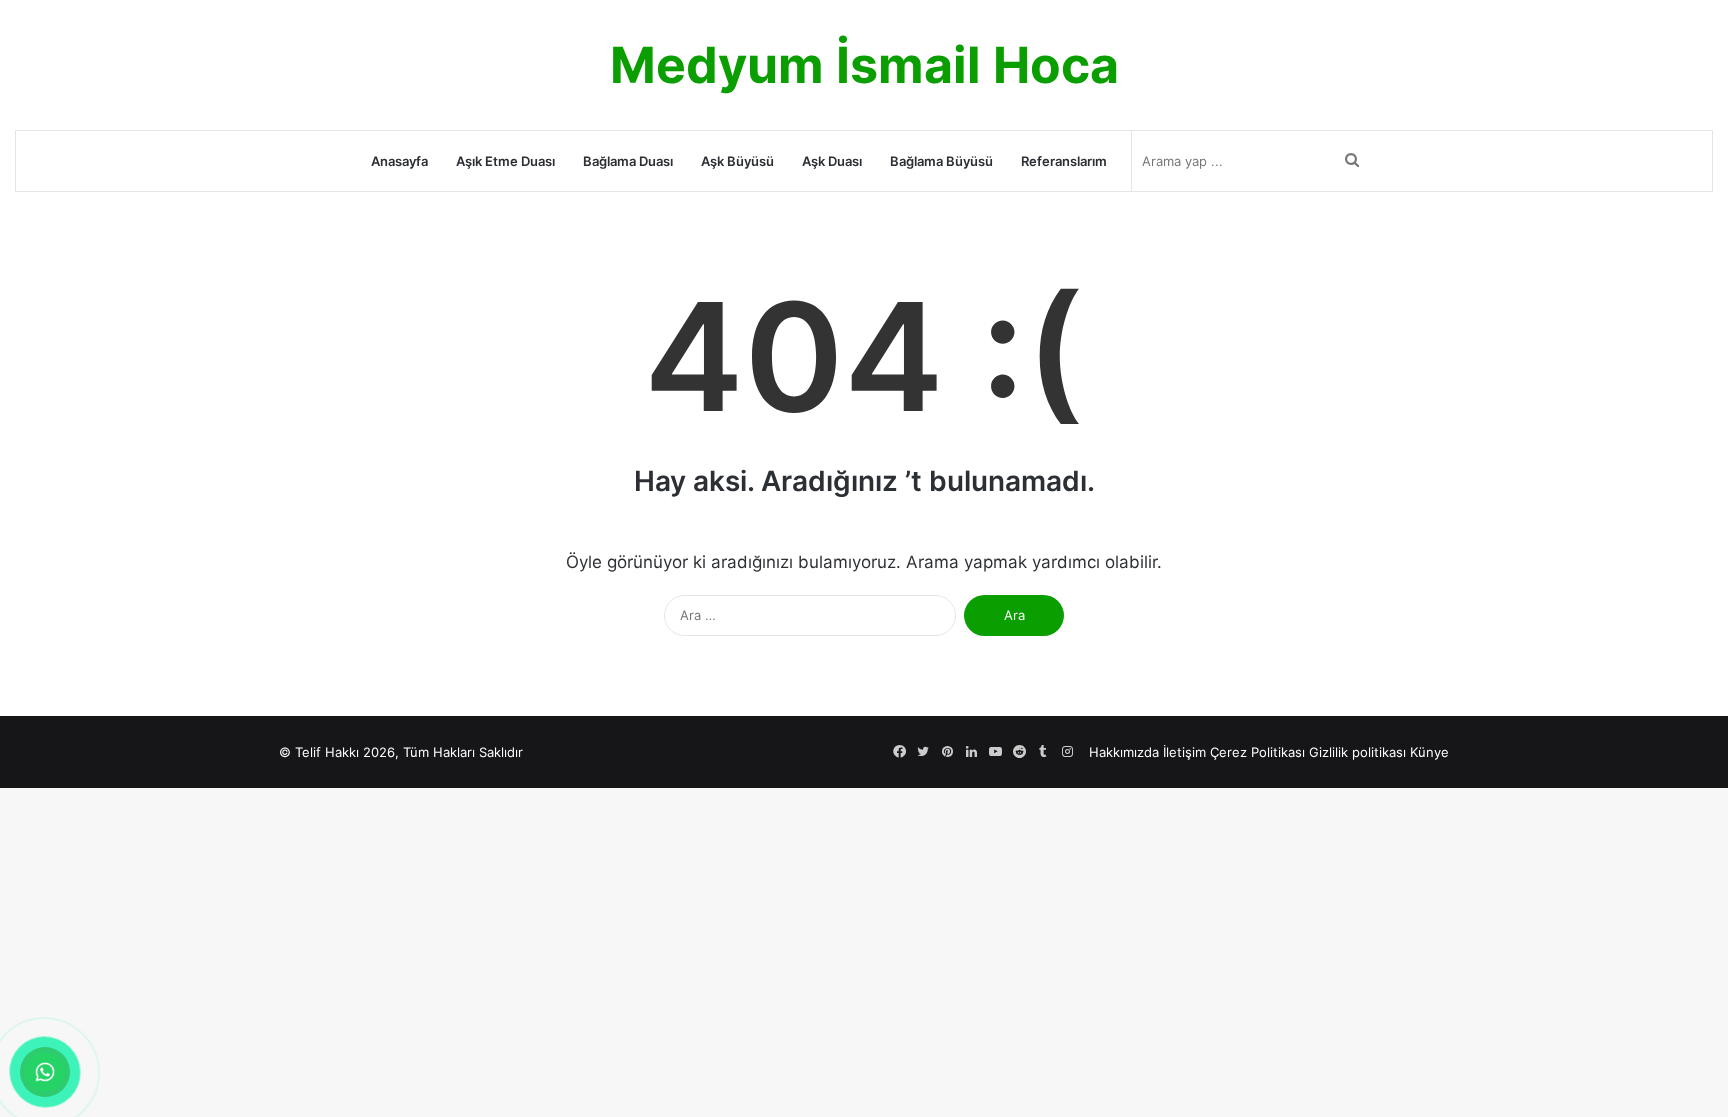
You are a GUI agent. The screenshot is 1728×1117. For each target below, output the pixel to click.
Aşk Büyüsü (737, 161)
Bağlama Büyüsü (941, 161)
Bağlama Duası (628, 161)
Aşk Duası (832, 161)
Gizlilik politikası (1357, 752)
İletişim (1184, 752)
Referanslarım (1064, 161)
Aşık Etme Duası (505, 161)
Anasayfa (399, 161)
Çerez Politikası (1257, 752)
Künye (1429, 752)
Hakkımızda (1124, 752)
